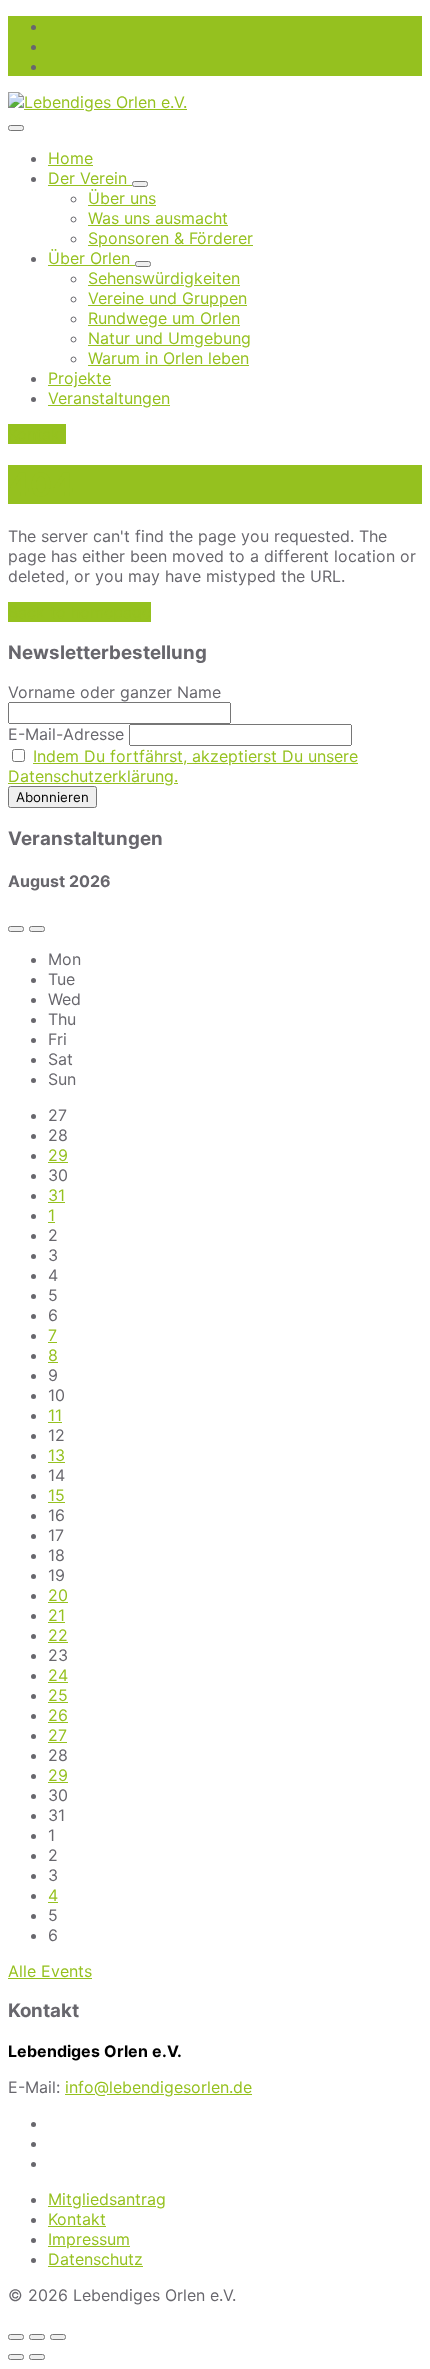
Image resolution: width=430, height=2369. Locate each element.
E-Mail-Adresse (66, 734)
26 (58, 1715)
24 (58, 1675)
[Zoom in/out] (58, 2337)
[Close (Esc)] (16, 2337)
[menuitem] (70, 158)
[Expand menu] (16, 128)
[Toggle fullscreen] (37, 2337)
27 (57, 1735)
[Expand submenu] (140, 184)
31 (56, 1195)
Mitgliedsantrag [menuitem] (107, 2199)
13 (56, 1455)
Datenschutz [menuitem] (95, 2259)
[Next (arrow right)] (37, 2357)
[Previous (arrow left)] (16, 2357)
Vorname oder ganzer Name (114, 692)
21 (56, 1615)
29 (58, 1155)
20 (58, 1595)
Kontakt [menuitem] (77, 2219)
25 (58, 1695)
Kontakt (37, 434)
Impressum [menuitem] (89, 2239)
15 (56, 1495)
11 (55, 1415)
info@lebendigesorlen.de (158, 2087)
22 (58, 1635)
